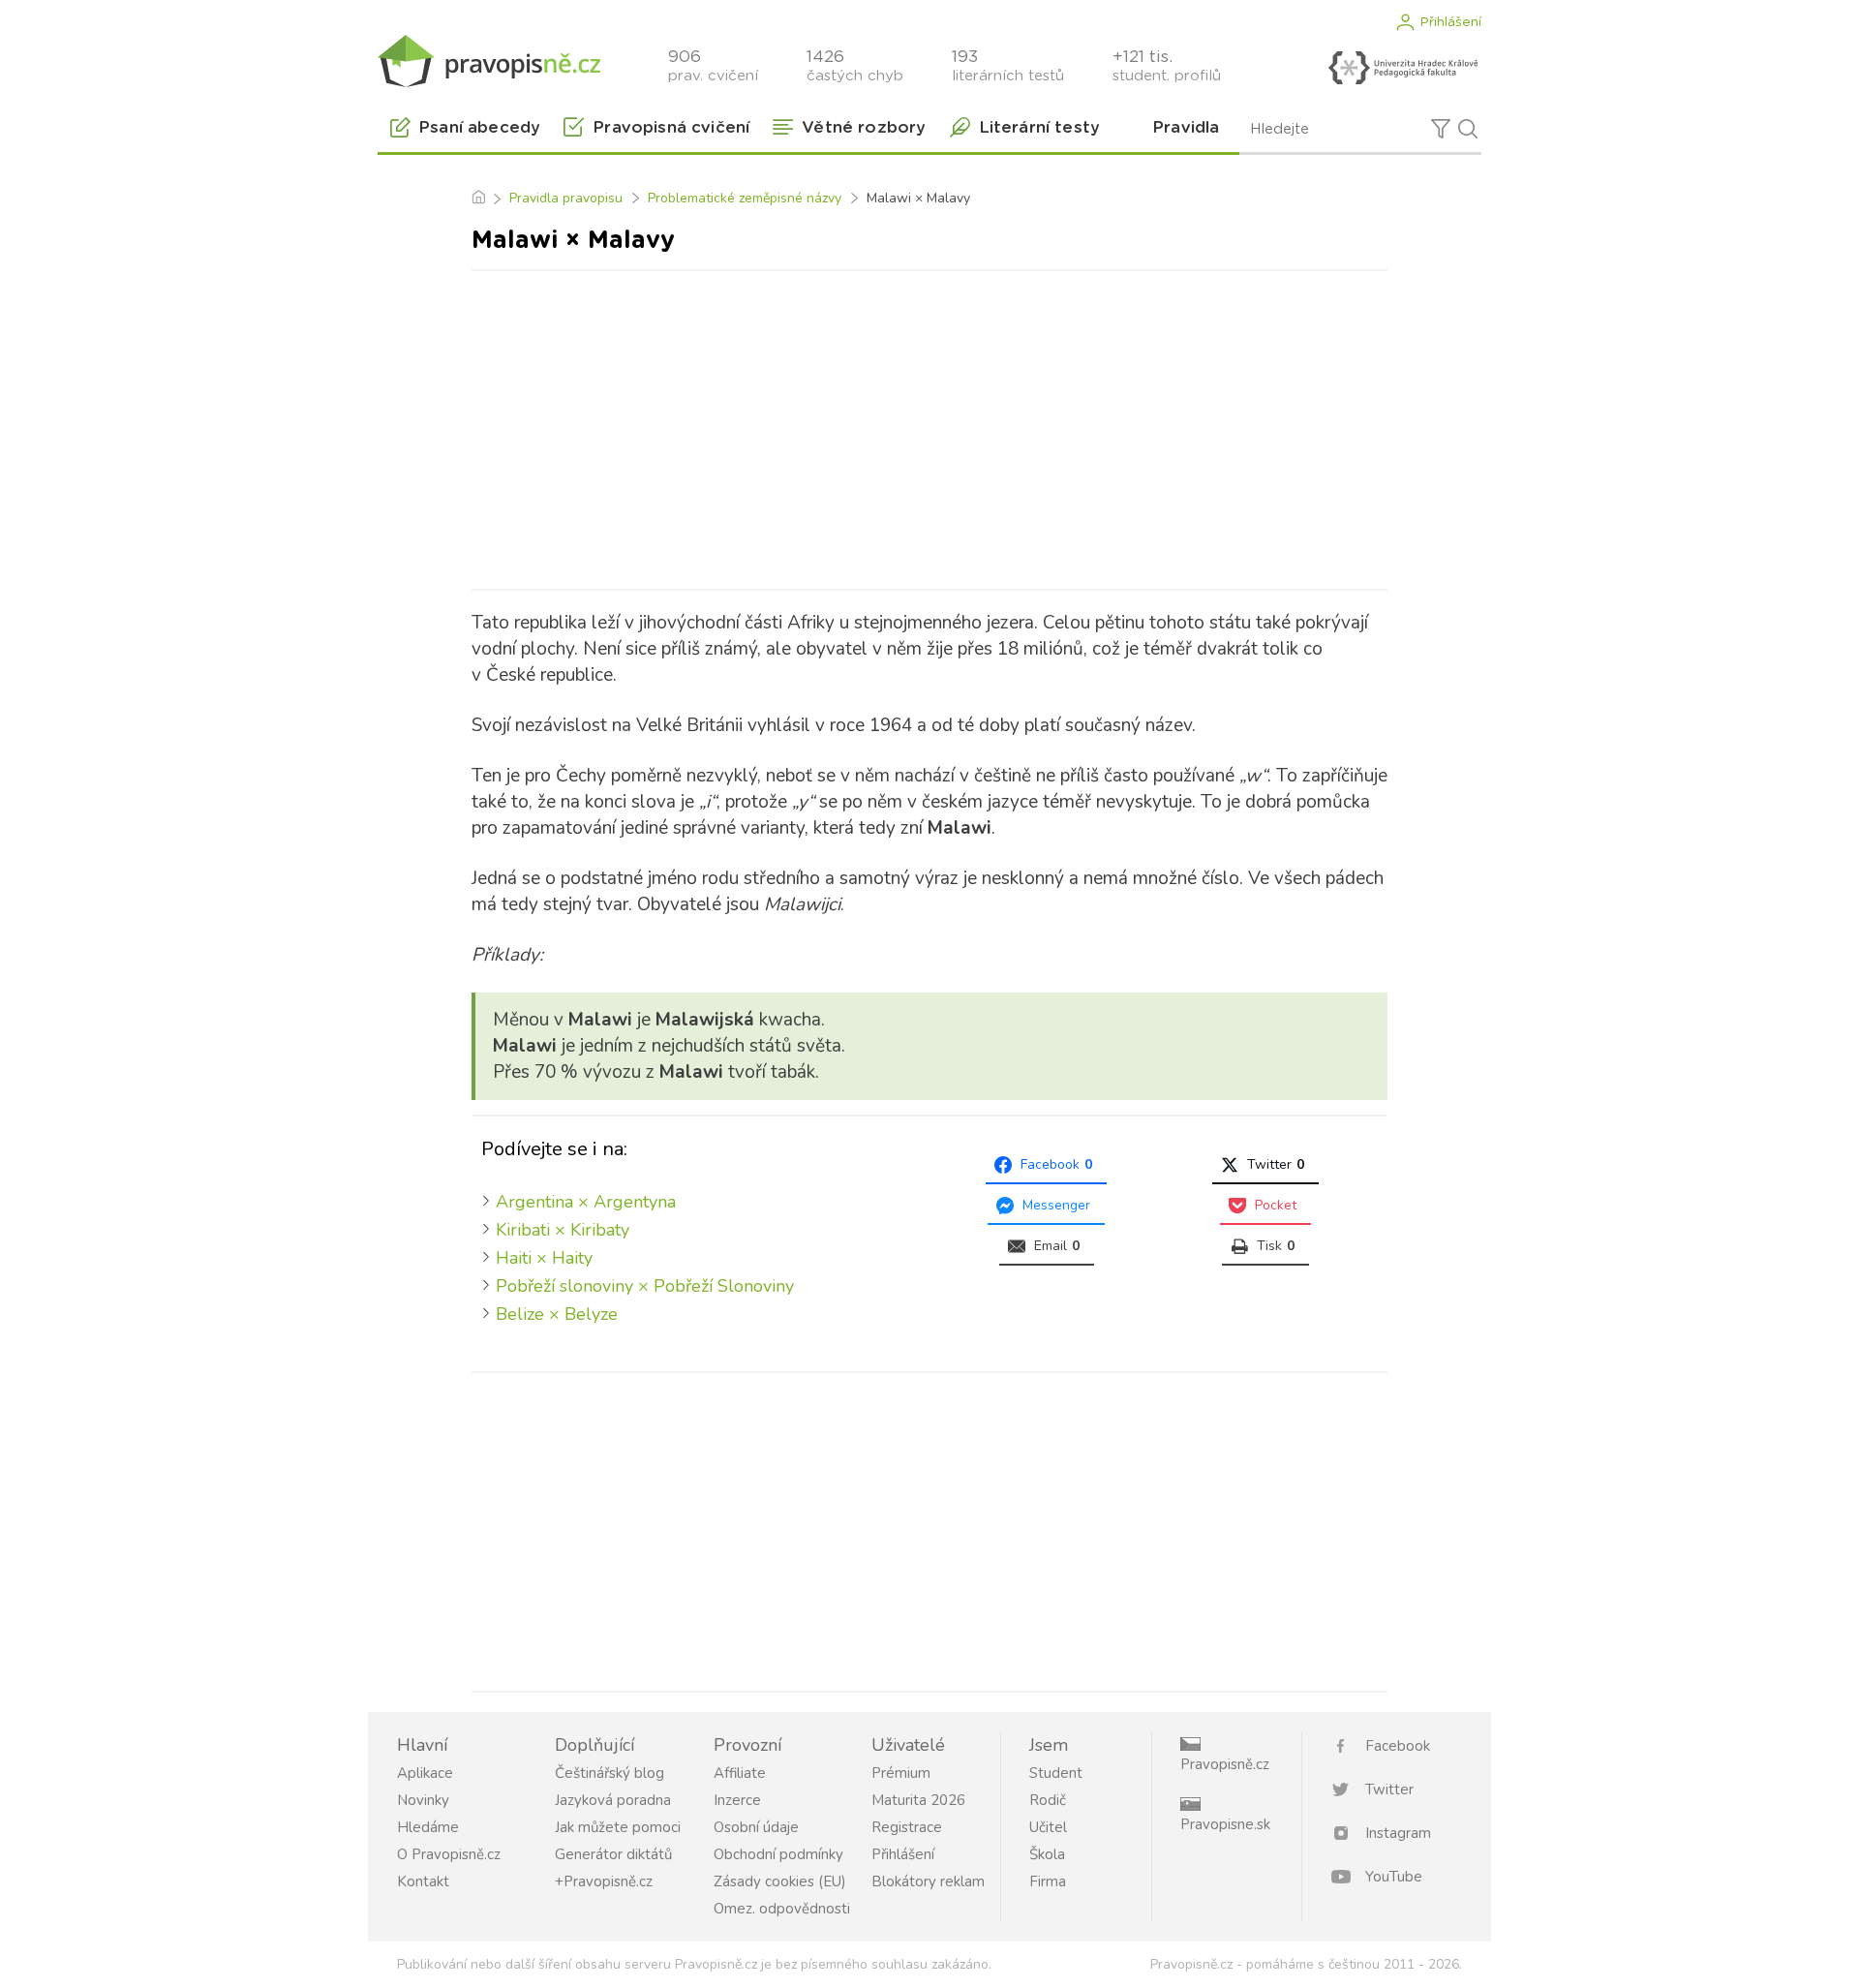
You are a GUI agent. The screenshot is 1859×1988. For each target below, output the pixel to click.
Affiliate (740, 1773)
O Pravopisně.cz (449, 1854)
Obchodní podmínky (778, 1854)
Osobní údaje (756, 1827)
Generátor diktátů (613, 1854)
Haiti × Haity (544, 1258)
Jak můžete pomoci (618, 1827)
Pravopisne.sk (1225, 1824)
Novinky (423, 1800)
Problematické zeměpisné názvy (745, 198)
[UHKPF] (1403, 68)
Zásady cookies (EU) (780, 1881)
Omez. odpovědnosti (782, 1909)
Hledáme (428, 1827)
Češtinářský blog (610, 1773)
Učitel (1048, 1827)
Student (1056, 1773)
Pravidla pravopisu (566, 198)
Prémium (901, 1773)
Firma (1048, 1881)
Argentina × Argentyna (586, 1202)
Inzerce (737, 1800)
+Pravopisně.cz (604, 1881)
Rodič (1048, 1800)
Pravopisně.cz (1225, 1764)
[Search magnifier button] (1468, 129)
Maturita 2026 (918, 1800)
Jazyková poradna (613, 1800)
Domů (478, 199)
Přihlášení (1450, 22)
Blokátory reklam (928, 1881)
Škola (1047, 1854)
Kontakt (423, 1881)
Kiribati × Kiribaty (563, 1230)
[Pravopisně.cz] (489, 61)
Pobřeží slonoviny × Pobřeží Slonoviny (645, 1286)
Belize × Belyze (557, 1314)
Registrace (907, 1827)
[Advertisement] (929, 426)
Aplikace (425, 1773)
